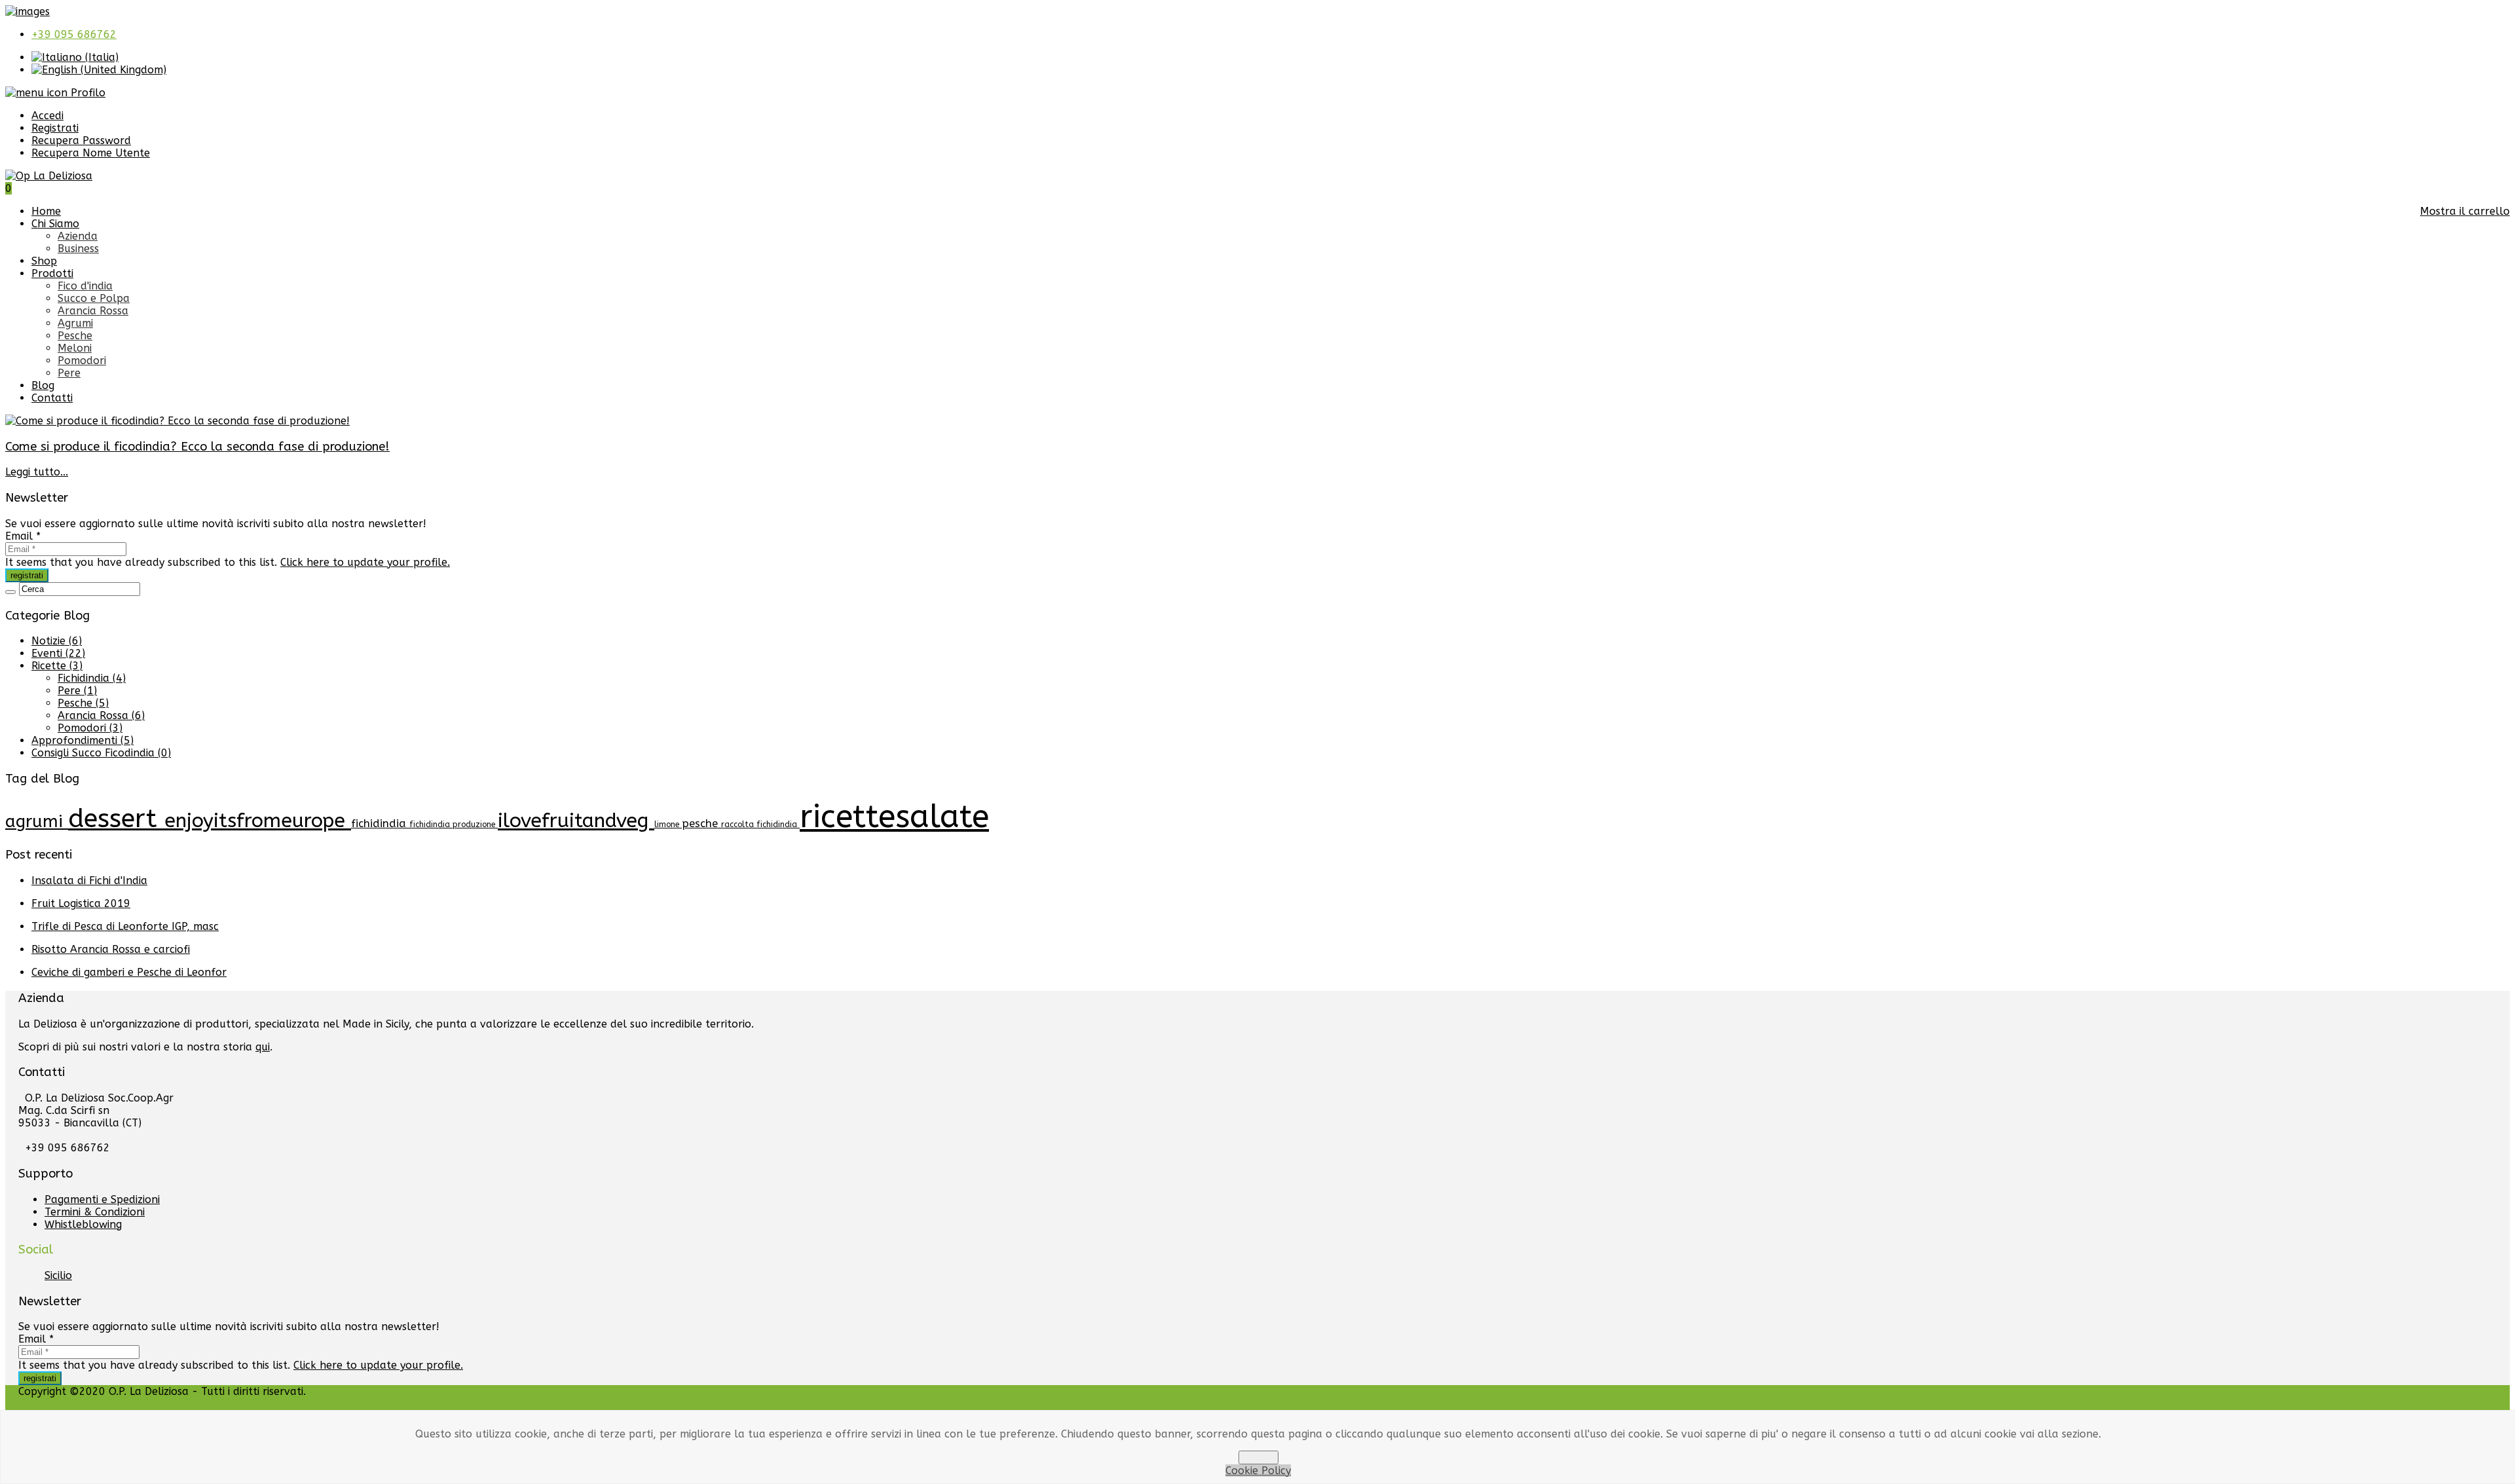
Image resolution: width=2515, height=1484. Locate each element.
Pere (69, 373)
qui (263, 1047)
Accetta (1258, 1457)
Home (46, 211)
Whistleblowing (83, 1224)
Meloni (75, 348)
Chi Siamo (55, 224)
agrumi (37, 822)
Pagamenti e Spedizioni (102, 1199)
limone (668, 825)
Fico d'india (85, 286)
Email (23, 536)
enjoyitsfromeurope (258, 821)
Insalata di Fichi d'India (89, 881)
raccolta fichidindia (760, 825)
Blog (43, 385)
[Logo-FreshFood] (28, 11)
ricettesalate (894, 817)
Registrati (55, 128)
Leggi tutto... (37, 472)
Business (78, 249)
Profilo (86, 93)
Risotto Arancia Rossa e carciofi (111, 949)
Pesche (75, 336)
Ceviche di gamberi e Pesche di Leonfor (129, 972)
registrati (27, 575)
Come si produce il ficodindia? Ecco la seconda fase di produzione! (197, 447)
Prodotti (52, 273)
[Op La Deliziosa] (49, 176)
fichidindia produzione (454, 825)
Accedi (47, 116)
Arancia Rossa (93, 311)
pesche (701, 824)
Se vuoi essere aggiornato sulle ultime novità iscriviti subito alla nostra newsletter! (216, 524)
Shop (44, 261)
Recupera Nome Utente (91, 153)
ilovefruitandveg (576, 821)
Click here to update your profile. (365, 562)
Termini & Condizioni (95, 1212)
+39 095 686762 (74, 34)
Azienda (78, 236)
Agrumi (75, 323)
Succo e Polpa (94, 298)
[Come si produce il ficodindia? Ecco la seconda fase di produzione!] (177, 421)
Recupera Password (81, 140)
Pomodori (82, 361)
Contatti (52, 398)
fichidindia (380, 824)
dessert (116, 819)
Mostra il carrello (2465, 211)
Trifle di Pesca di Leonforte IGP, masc (125, 926)
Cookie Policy (1258, 1471)
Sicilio (58, 1275)
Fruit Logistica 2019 (81, 903)
